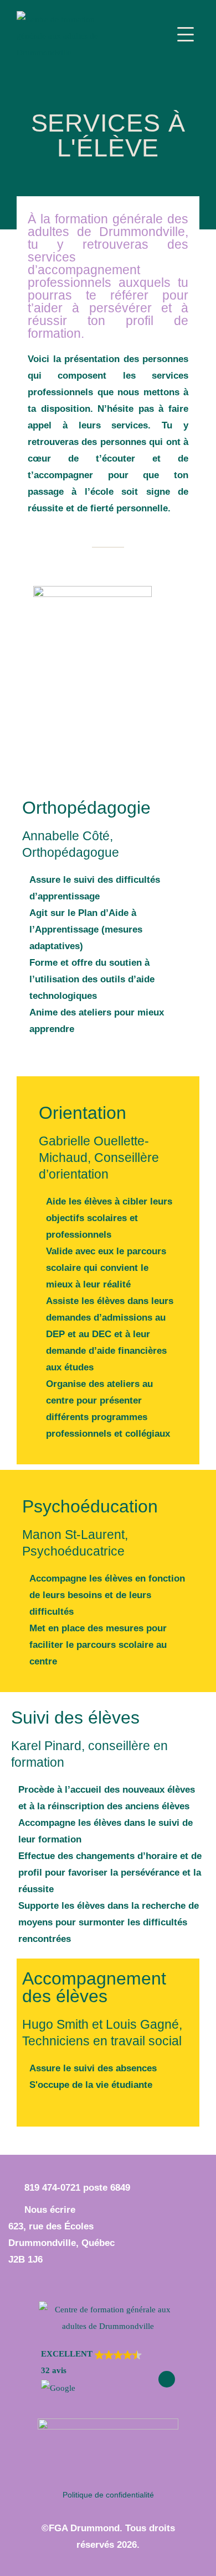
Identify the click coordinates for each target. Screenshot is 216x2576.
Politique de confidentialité (108, 2495)
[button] (91, 2371)
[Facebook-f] (167, 2379)
